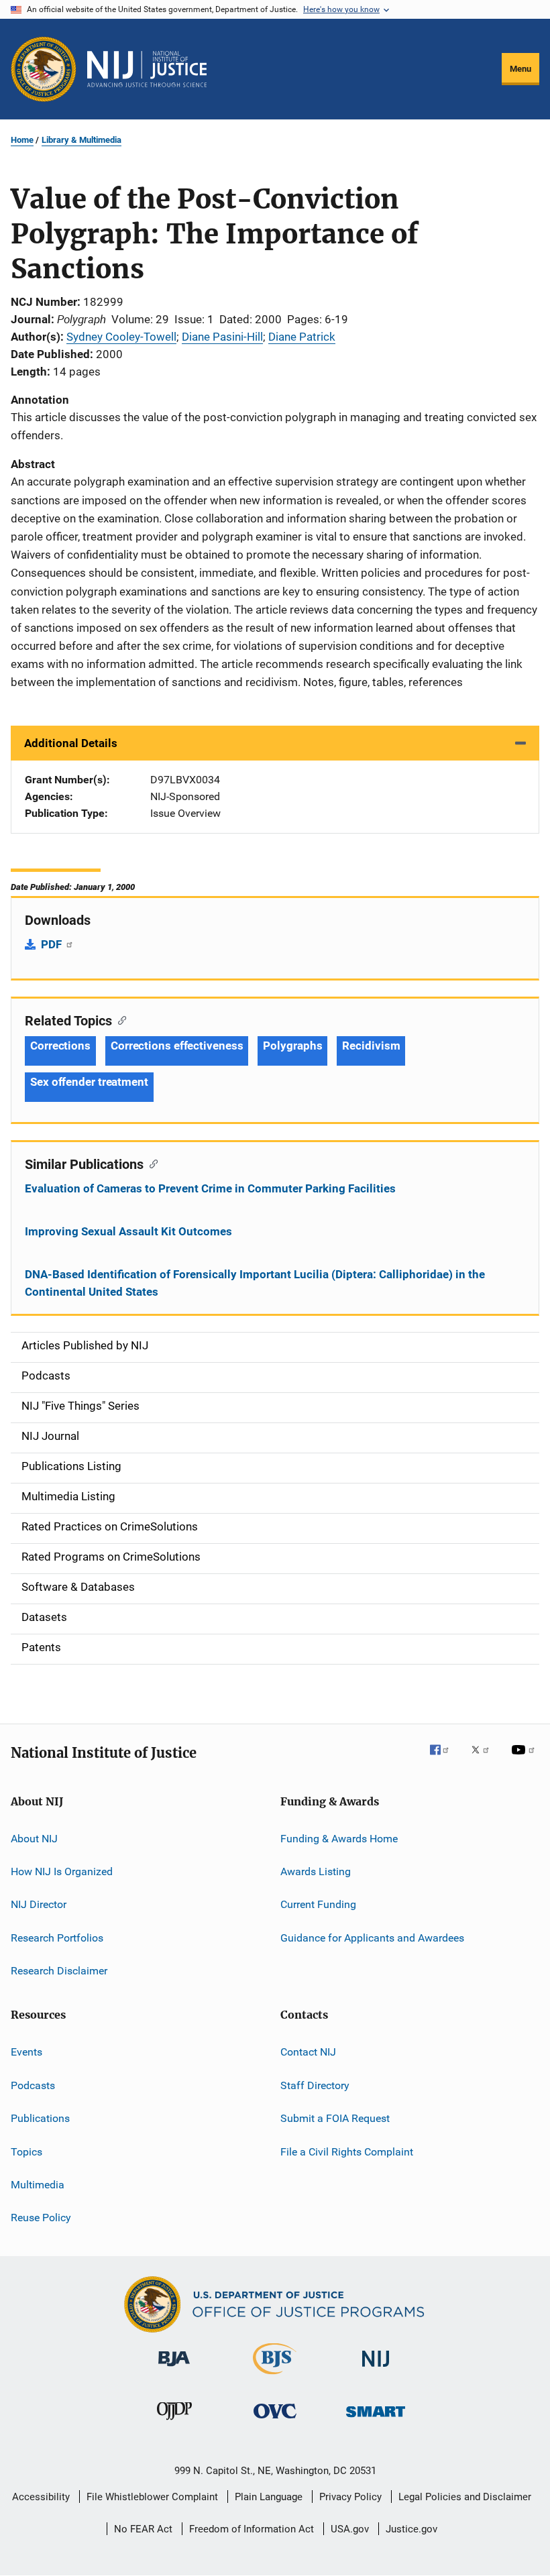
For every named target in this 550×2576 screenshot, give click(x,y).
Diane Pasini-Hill (222, 337)
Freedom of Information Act (252, 2529)
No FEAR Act (143, 2529)
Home (22, 140)
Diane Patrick (302, 337)
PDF (53, 944)
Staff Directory (315, 2085)
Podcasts (33, 2085)
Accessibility (41, 2497)
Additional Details (71, 743)
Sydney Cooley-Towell (121, 337)
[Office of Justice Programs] (44, 69)
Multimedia (38, 2185)
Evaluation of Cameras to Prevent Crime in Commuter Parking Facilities (210, 1188)
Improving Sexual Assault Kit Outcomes (128, 1231)
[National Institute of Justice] (376, 2369)
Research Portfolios (57, 1938)
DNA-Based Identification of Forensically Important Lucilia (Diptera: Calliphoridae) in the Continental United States (255, 1283)
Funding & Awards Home (339, 1838)
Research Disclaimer (59, 1971)
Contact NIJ (308, 2052)
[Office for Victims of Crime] (275, 2421)
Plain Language (269, 2497)
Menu (520, 69)
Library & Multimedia (81, 140)
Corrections (60, 1046)
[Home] (147, 69)
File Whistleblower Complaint (152, 2497)
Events (26, 2052)
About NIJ (34, 1838)
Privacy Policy (350, 2497)
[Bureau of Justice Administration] (174, 2369)
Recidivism (371, 1046)
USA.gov (350, 2529)
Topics (26, 2151)
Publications (40, 2118)
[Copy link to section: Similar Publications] (151, 1163)
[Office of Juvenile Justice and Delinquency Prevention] (174, 2422)
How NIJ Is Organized (62, 1871)
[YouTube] (525, 1759)
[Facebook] (445, 1759)
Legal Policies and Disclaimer (465, 2497)
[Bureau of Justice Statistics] (275, 2377)
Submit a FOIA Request (335, 2118)
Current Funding (318, 1904)
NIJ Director (39, 1904)
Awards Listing (316, 1871)
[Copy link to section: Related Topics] (119, 1019)
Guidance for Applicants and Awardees (372, 1938)
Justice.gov (411, 2529)
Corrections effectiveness (177, 1046)
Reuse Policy (41, 2218)
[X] (485, 1759)
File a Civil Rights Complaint (347, 2151)
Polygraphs (292, 1046)
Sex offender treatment (89, 1082)
